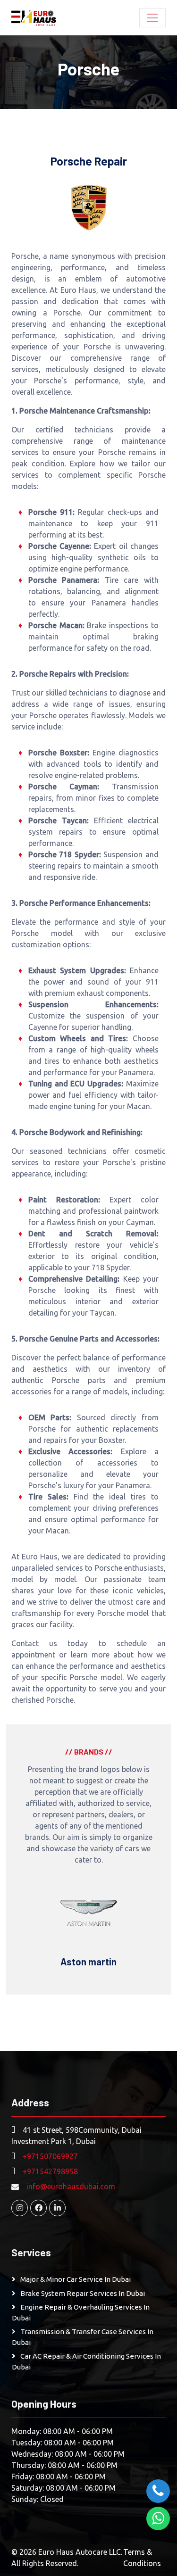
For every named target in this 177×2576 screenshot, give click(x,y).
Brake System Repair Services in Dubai (83, 2293)
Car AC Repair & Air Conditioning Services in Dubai (86, 2361)
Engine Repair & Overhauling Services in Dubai (81, 2312)
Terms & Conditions (142, 2558)
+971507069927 (50, 2156)
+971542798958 (50, 2171)
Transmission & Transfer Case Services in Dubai (83, 2337)
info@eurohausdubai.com (71, 2187)
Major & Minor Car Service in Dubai (76, 2279)
